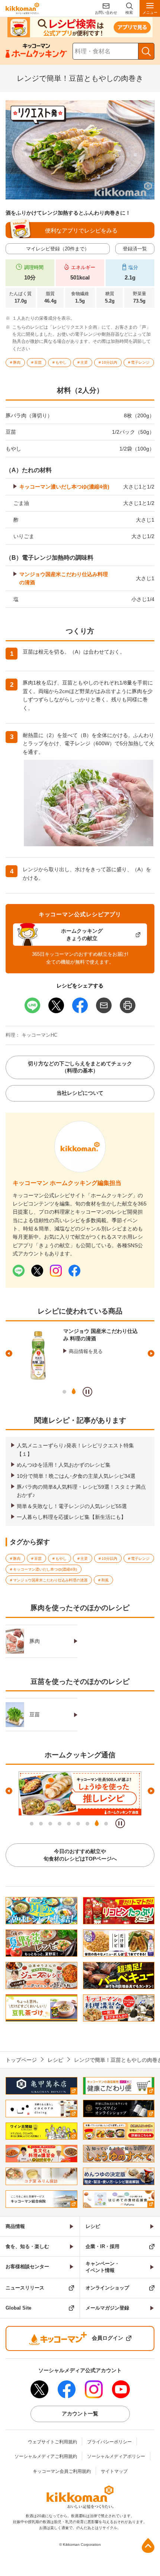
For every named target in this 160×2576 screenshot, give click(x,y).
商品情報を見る (86, 1351)
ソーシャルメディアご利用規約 (46, 2456)
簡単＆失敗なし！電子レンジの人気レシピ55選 (72, 1506)
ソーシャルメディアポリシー (116, 2456)
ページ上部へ (148, 2545)
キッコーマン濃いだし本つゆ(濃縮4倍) (64, 487)
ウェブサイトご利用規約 (52, 2442)
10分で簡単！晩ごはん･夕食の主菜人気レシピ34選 (76, 1476)
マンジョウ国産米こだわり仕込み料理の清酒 (64, 578)
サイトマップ (114, 2471)
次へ (151, 1353)
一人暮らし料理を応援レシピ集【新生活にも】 (71, 1517)
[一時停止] (87, 1392)
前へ (9, 1353)
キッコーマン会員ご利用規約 (62, 2471)
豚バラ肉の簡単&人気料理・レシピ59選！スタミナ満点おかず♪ (81, 1491)
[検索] (146, 51)
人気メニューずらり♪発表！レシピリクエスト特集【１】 (75, 1450)
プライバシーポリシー (109, 2442)
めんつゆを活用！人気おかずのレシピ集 (64, 1465)
